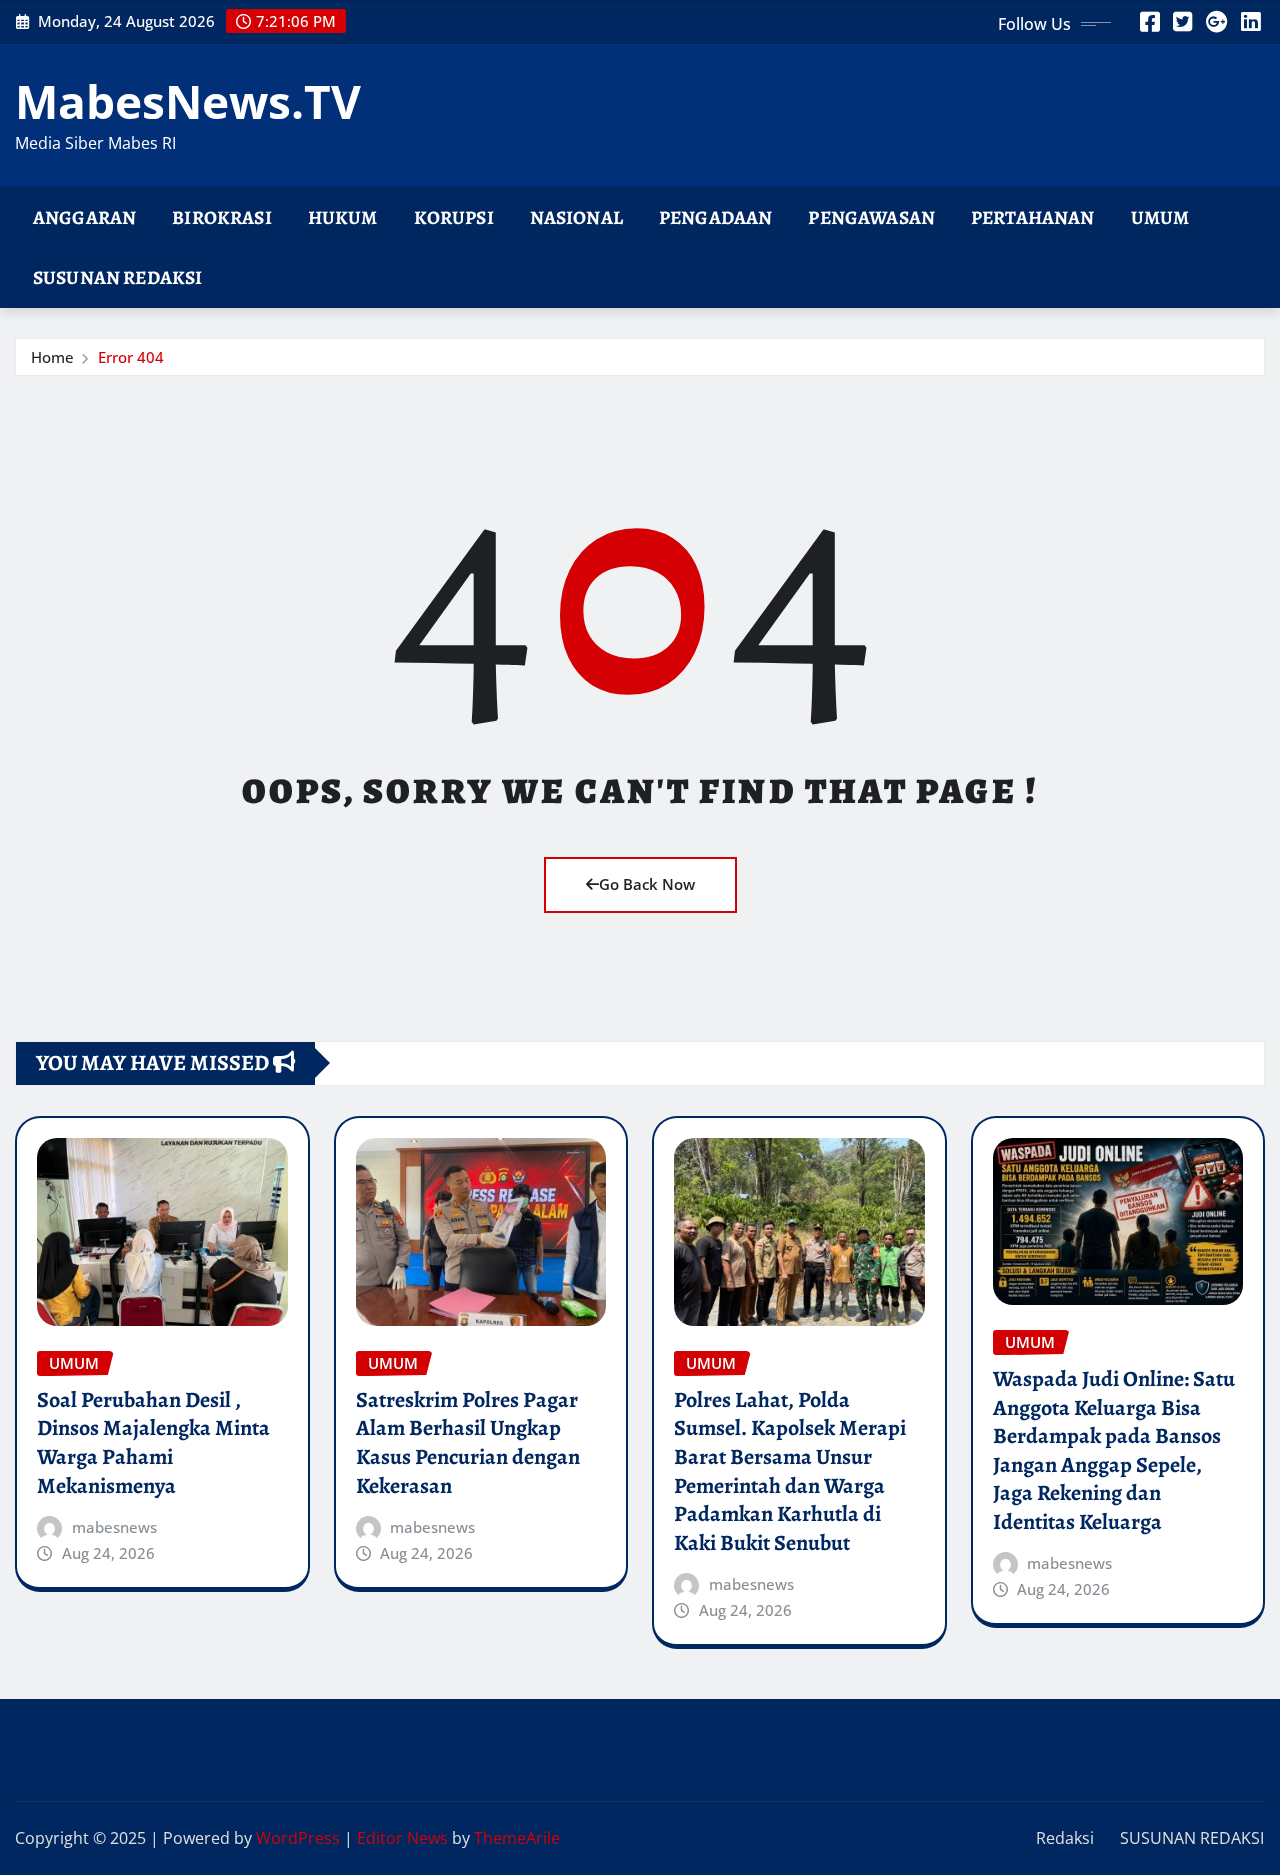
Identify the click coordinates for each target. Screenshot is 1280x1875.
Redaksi (1065, 1838)
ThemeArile (517, 1838)
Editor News (402, 1838)
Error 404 (131, 357)
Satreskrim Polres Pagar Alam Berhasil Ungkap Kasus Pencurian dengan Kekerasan (468, 1443)
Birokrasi (221, 217)
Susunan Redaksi (117, 277)
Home (52, 357)
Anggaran (84, 217)
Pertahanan (1033, 217)
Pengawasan (871, 217)
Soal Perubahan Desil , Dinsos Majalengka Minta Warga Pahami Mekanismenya (153, 1443)
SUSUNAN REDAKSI (1192, 1838)
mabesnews (114, 1527)
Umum (1160, 217)
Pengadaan (715, 217)
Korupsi (454, 217)
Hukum (343, 217)
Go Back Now (647, 884)
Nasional (576, 217)
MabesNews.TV (188, 101)
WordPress (298, 1838)
